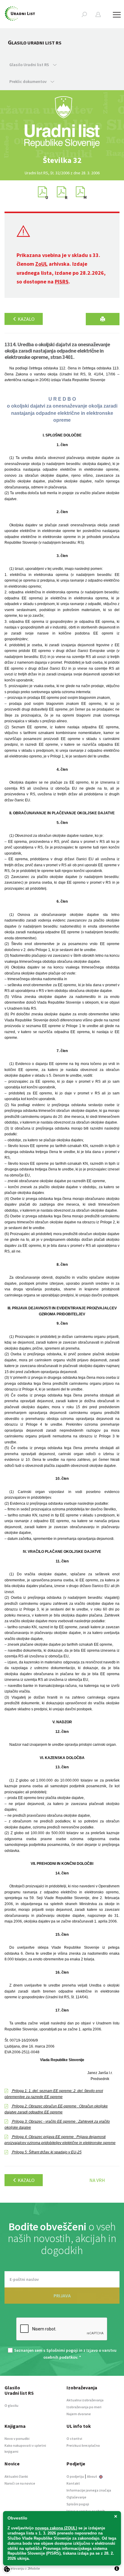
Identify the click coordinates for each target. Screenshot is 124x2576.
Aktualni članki (16, 2476)
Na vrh (97, 2180)
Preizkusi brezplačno (83, 2445)
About (92, 2476)
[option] (62, 160)
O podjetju (75, 2476)
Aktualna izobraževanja (85, 2400)
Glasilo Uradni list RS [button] (30, 65)
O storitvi (74, 2438)
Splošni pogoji (78, 2504)
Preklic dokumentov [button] (28, 81)
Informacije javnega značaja (89, 2490)
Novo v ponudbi (17, 2438)
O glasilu (11, 2405)
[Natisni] (103, 319)
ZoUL (41, 264)
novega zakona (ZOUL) (56, 2528)
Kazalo (26, 319)
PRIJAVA (62, 2296)
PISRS (62, 281)
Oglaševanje (76, 2497)
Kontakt (73, 2483)
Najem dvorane (79, 2414)
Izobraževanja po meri (84, 2407)
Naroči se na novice (20, 2483)
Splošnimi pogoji (62, 2350)
